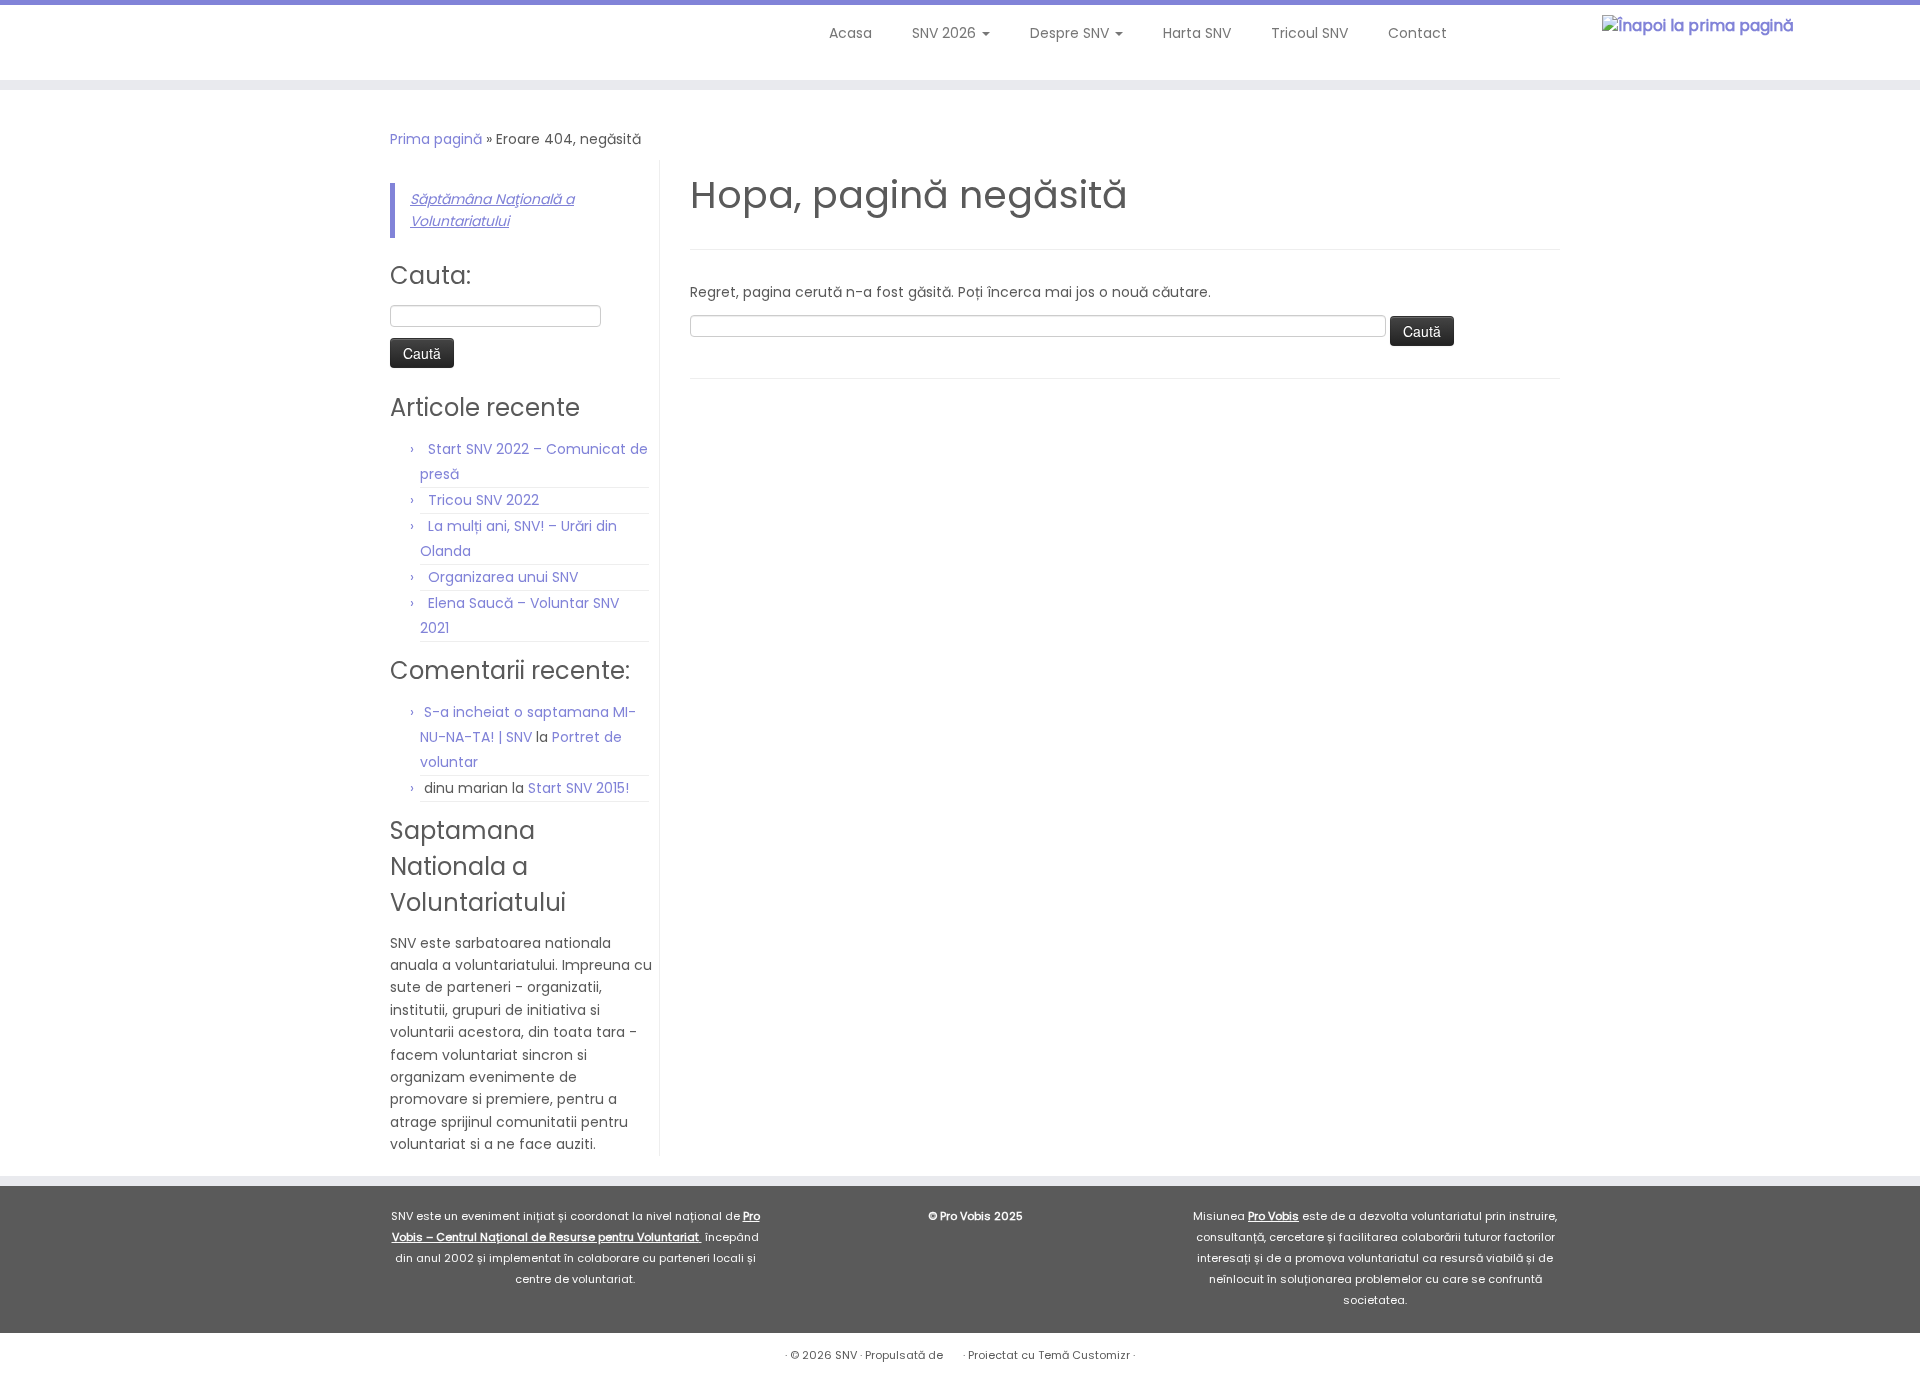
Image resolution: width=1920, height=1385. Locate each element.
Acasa (850, 33)
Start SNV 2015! (578, 788)
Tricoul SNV (1309, 33)
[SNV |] (1698, 26)
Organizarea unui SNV (503, 577)
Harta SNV (1197, 33)
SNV (846, 1355)
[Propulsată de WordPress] (953, 1351)
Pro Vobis (1273, 1216)
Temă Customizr (1084, 1355)
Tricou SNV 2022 (483, 500)
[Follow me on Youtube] (136, 39)
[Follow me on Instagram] (109, 39)
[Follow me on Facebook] (82, 39)
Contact (1417, 33)
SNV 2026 (946, 33)
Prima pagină (436, 139)
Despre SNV (1071, 33)
